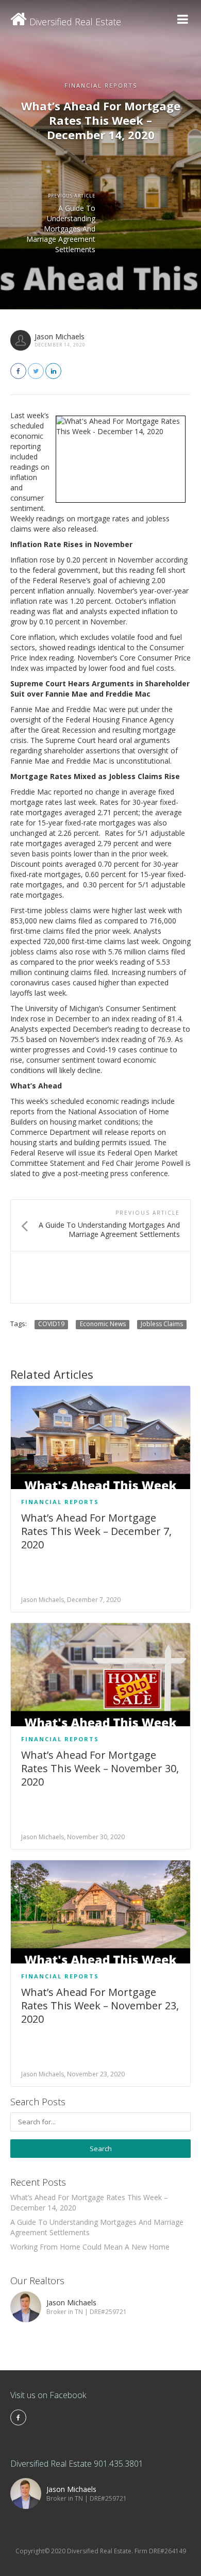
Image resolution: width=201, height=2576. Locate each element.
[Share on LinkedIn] (53, 371)
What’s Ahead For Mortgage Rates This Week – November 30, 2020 (100, 1768)
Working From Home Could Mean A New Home (90, 2247)
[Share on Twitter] (36, 371)
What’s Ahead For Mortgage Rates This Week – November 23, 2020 (100, 2005)
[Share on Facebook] (18, 371)
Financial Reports (60, 1502)
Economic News (103, 1324)
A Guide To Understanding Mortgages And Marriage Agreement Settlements (61, 229)
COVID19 (51, 1324)
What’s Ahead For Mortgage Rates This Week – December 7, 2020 (96, 1531)
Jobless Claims (162, 1324)
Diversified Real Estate (74, 22)
